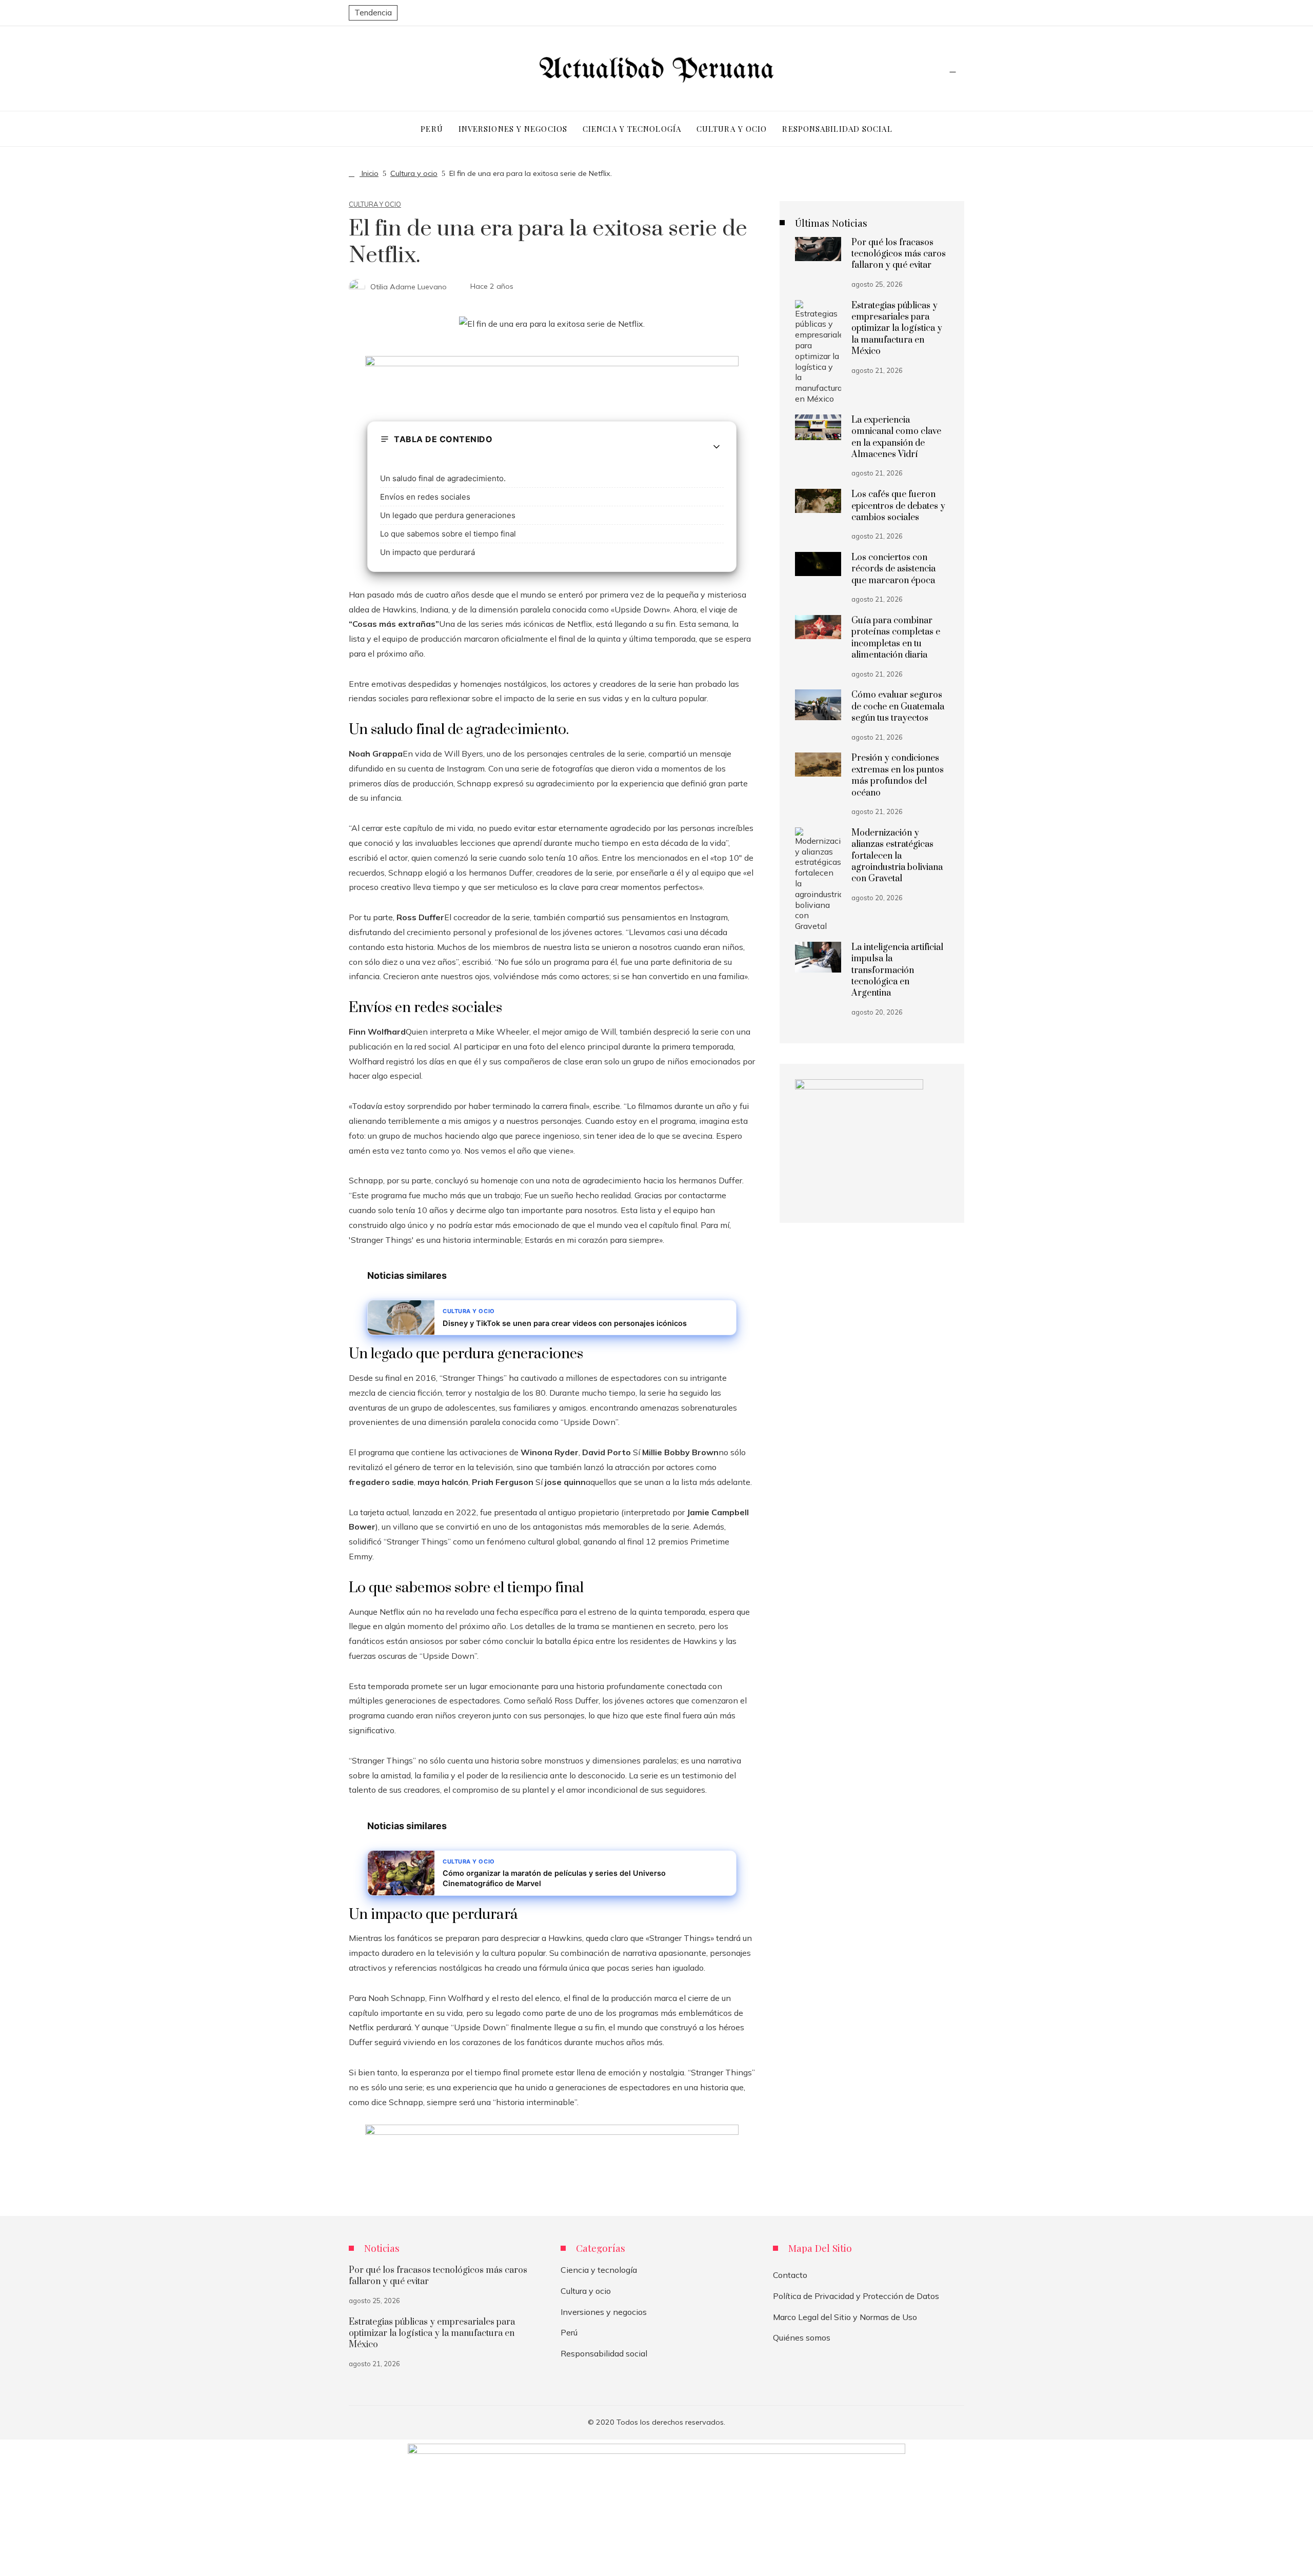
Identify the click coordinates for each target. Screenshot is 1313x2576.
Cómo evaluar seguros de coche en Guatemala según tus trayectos (898, 707)
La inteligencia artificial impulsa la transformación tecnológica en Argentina (897, 970)
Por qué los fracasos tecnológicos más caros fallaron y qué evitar (899, 254)
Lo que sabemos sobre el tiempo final (448, 534)
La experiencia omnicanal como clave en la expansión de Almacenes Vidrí (896, 437)
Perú (569, 2332)
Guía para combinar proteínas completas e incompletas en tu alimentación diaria (896, 638)
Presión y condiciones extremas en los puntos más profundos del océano (898, 775)
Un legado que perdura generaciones (448, 515)
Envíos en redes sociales (425, 497)
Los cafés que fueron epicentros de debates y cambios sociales (898, 506)
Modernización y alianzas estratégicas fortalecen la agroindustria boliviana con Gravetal (897, 856)
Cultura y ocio (375, 204)
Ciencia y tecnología (599, 2270)
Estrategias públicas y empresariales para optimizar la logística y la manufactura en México (897, 329)
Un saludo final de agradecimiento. (443, 478)
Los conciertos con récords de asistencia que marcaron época (893, 569)
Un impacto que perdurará (427, 552)
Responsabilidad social (604, 2353)
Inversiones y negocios (604, 2312)
